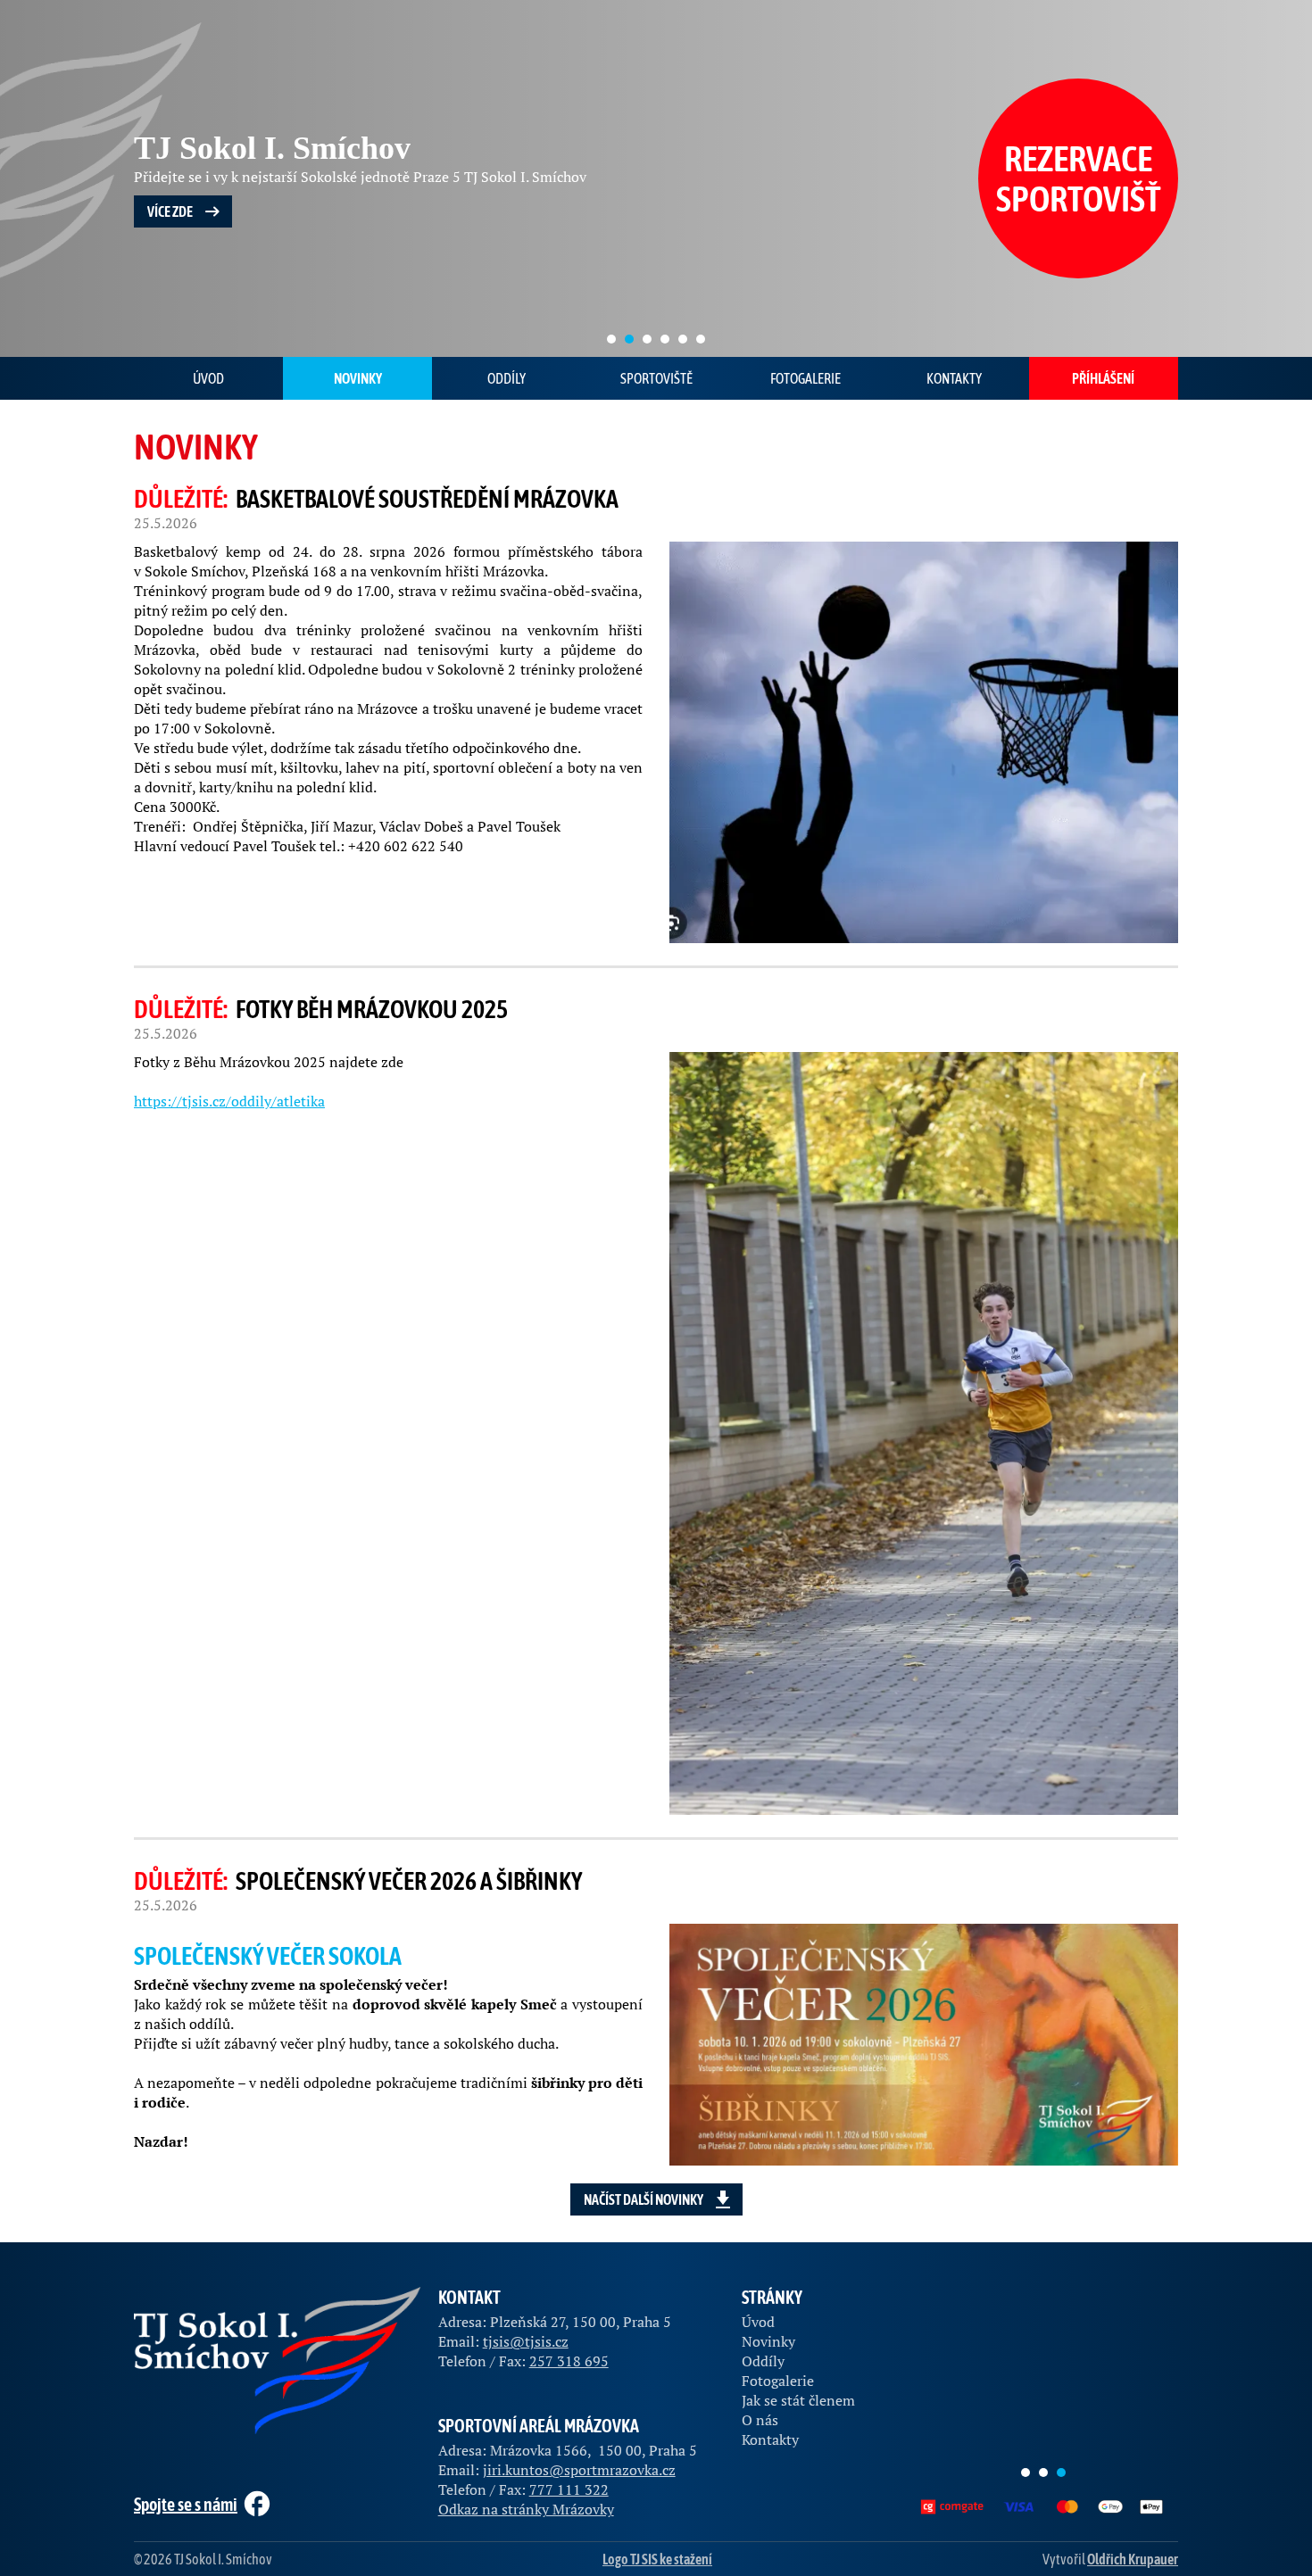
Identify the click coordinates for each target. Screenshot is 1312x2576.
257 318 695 (569, 2361)
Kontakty (954, 378)
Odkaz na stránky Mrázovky (526, 2509)
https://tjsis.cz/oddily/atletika (229, 1101)
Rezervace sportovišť (1079, 178)
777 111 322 (569, 2489)
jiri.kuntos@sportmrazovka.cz (579, 2470)
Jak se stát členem (798, 2400)
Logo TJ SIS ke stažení (657, 2559)
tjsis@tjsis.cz (526, 2341)
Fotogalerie (805, 378)
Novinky (358, 378)
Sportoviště (656, 378)
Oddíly (507, 378)
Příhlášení (1103, 378)
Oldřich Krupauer (1133, 2559)
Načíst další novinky (644, 2199)
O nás (760, 2420)
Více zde (170, 211)
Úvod (208, 378)
